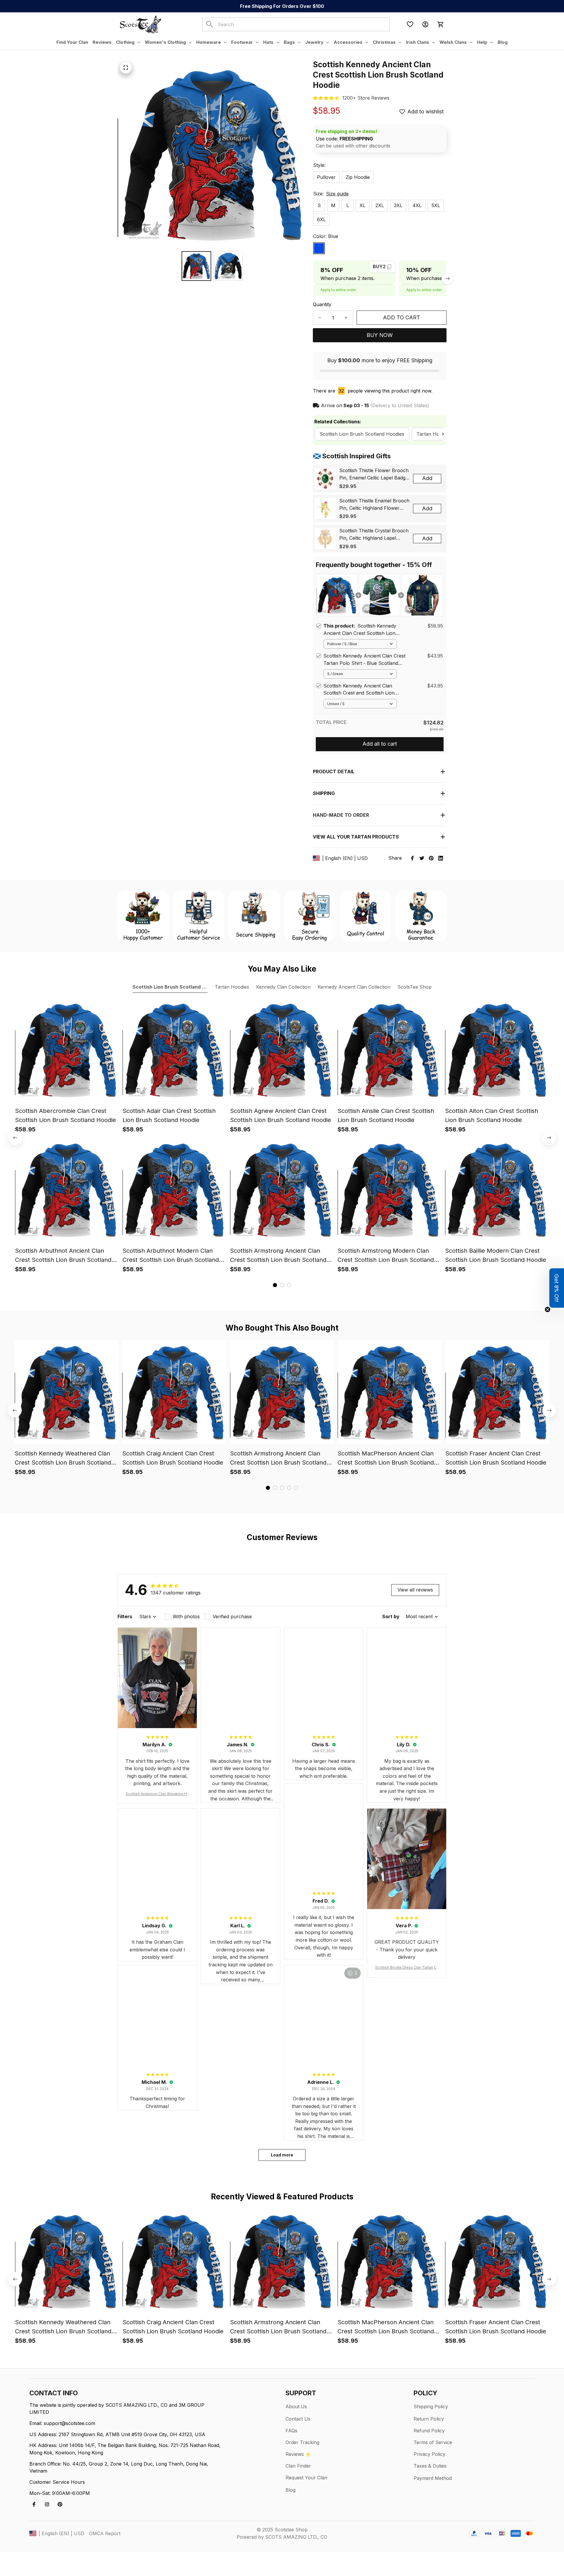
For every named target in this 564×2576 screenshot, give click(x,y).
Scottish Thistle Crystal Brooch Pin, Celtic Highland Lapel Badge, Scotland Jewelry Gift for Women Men (374, 535)
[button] (557, 1288)
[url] (366, 98)
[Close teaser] (548, 1309)
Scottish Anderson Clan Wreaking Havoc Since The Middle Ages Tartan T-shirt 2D (157, 1794)
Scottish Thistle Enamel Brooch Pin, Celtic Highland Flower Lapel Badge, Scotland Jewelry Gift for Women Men (374, 505)
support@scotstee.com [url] (69, 2423)
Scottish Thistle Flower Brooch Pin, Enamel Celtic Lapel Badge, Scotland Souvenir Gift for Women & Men (374, 474)
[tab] (275, 1285)
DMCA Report (105, 2533)
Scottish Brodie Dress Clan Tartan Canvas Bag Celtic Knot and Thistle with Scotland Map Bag (407, 1968)
